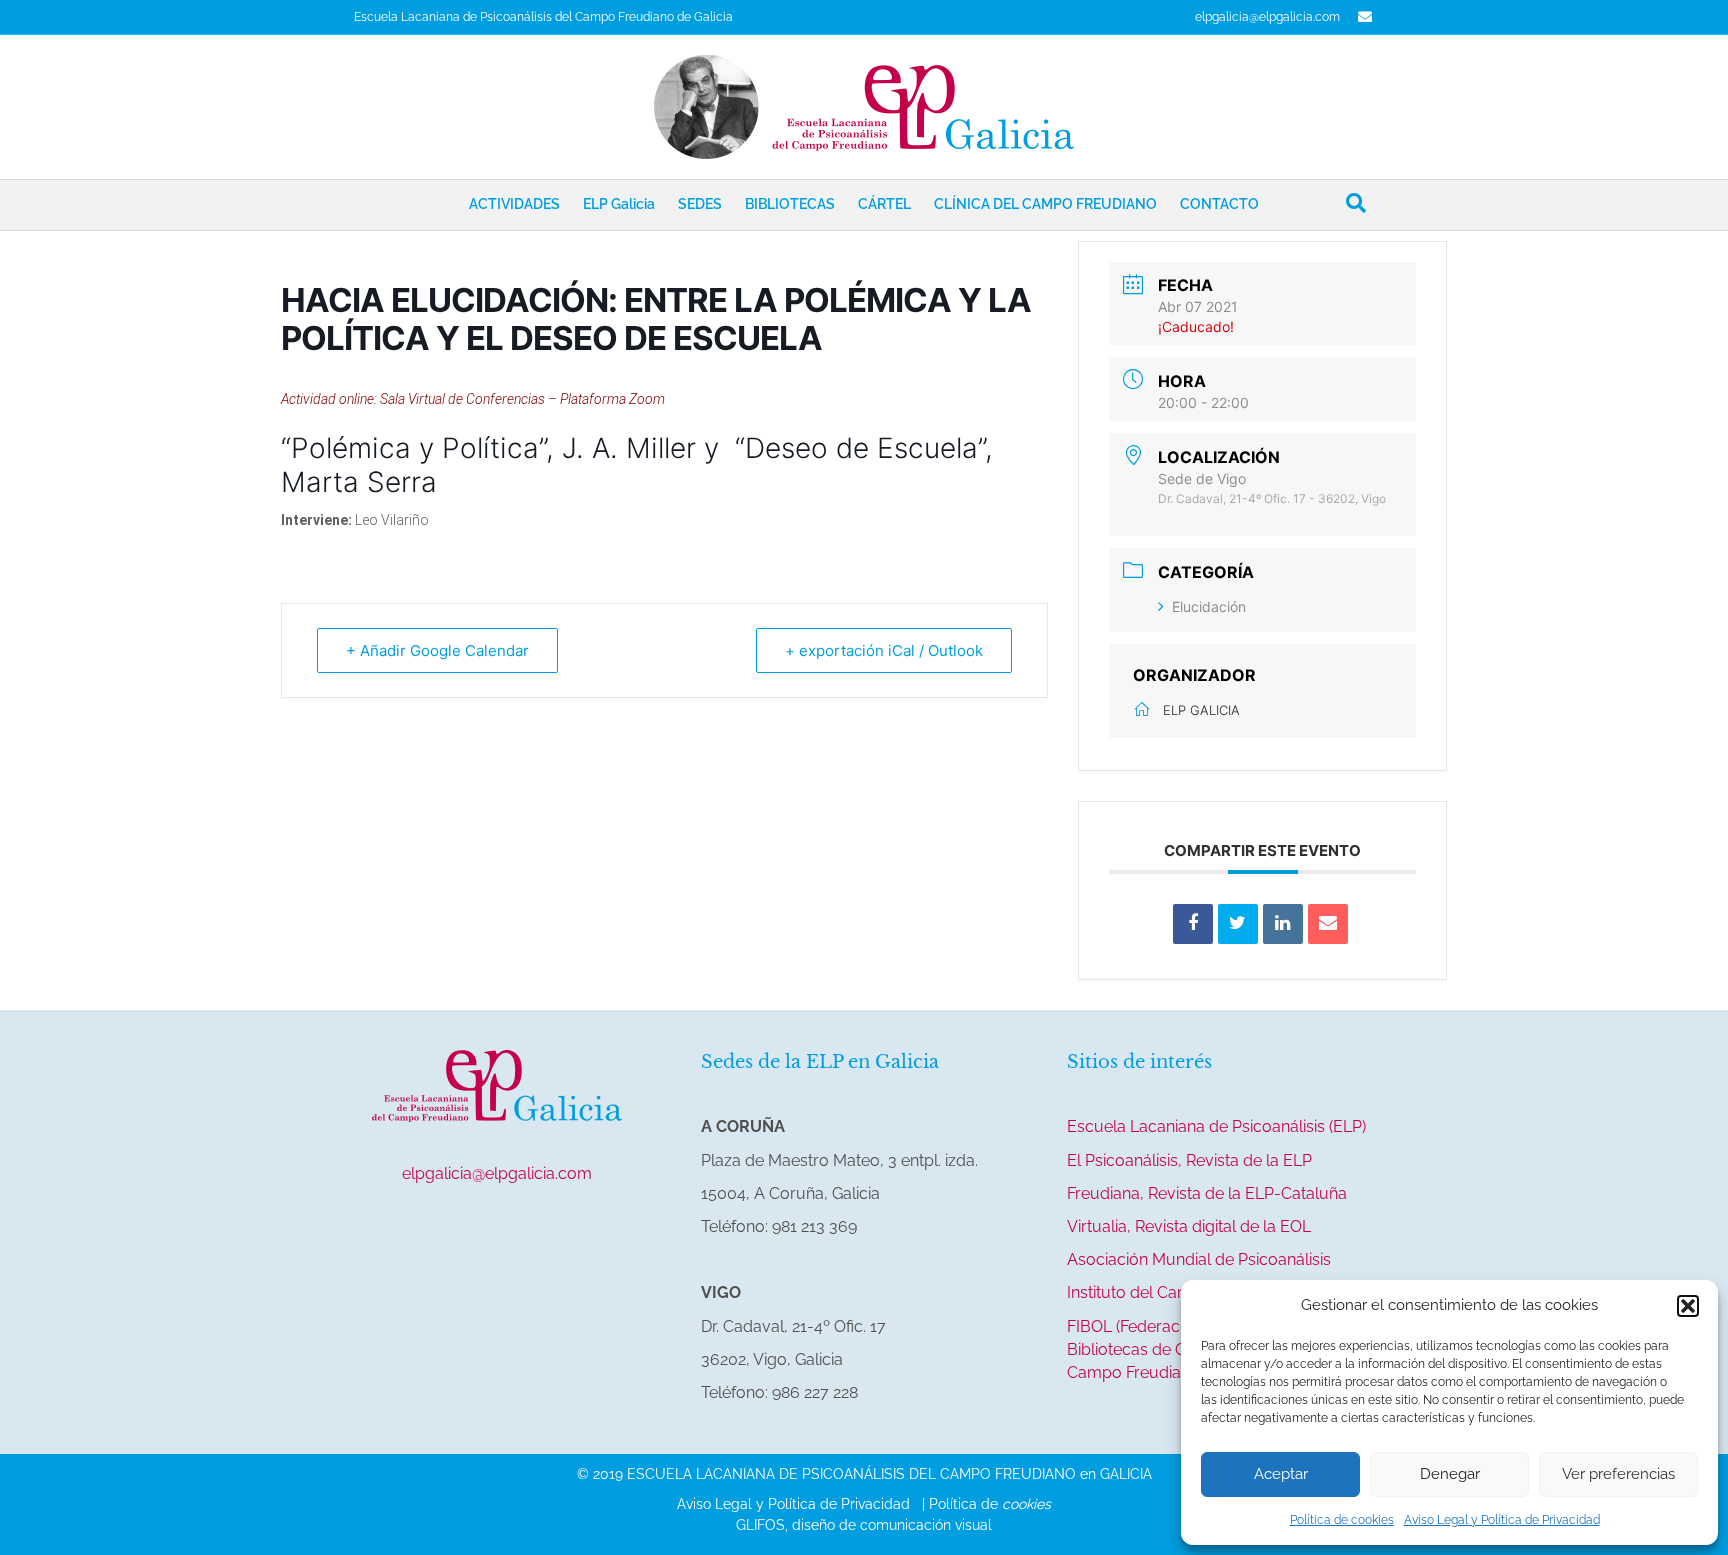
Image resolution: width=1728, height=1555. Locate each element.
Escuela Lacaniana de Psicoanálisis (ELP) (1216, 1126)
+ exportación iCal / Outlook (884, 650)
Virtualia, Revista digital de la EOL (1189, 1226)
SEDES (700, 204)
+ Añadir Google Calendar (437, 650)
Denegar (1450, 1474)
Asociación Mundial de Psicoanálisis (1199, 1259)
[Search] (1356, 203)
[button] (1688, 1306)
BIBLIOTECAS (790, 204)
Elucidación (1209, 606)
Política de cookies (1342, 1520)
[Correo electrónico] (1328, 924)
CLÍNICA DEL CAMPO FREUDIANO (1045, 204)
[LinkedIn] (1283, 924)
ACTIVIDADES (514, 204)
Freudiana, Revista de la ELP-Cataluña (1207, 1193)
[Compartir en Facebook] (1193, 924)
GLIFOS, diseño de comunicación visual (864, 1525)
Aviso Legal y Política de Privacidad (1502, 1520)
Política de (990, 1504)
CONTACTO (1219, 204)
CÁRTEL (884, 204)
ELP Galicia (619, 204)
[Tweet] (1238, 924)
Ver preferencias (1618, 1474)
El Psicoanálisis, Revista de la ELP (1189, 1160)
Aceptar (1281, 1474)
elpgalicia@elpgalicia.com (1267, 17)
